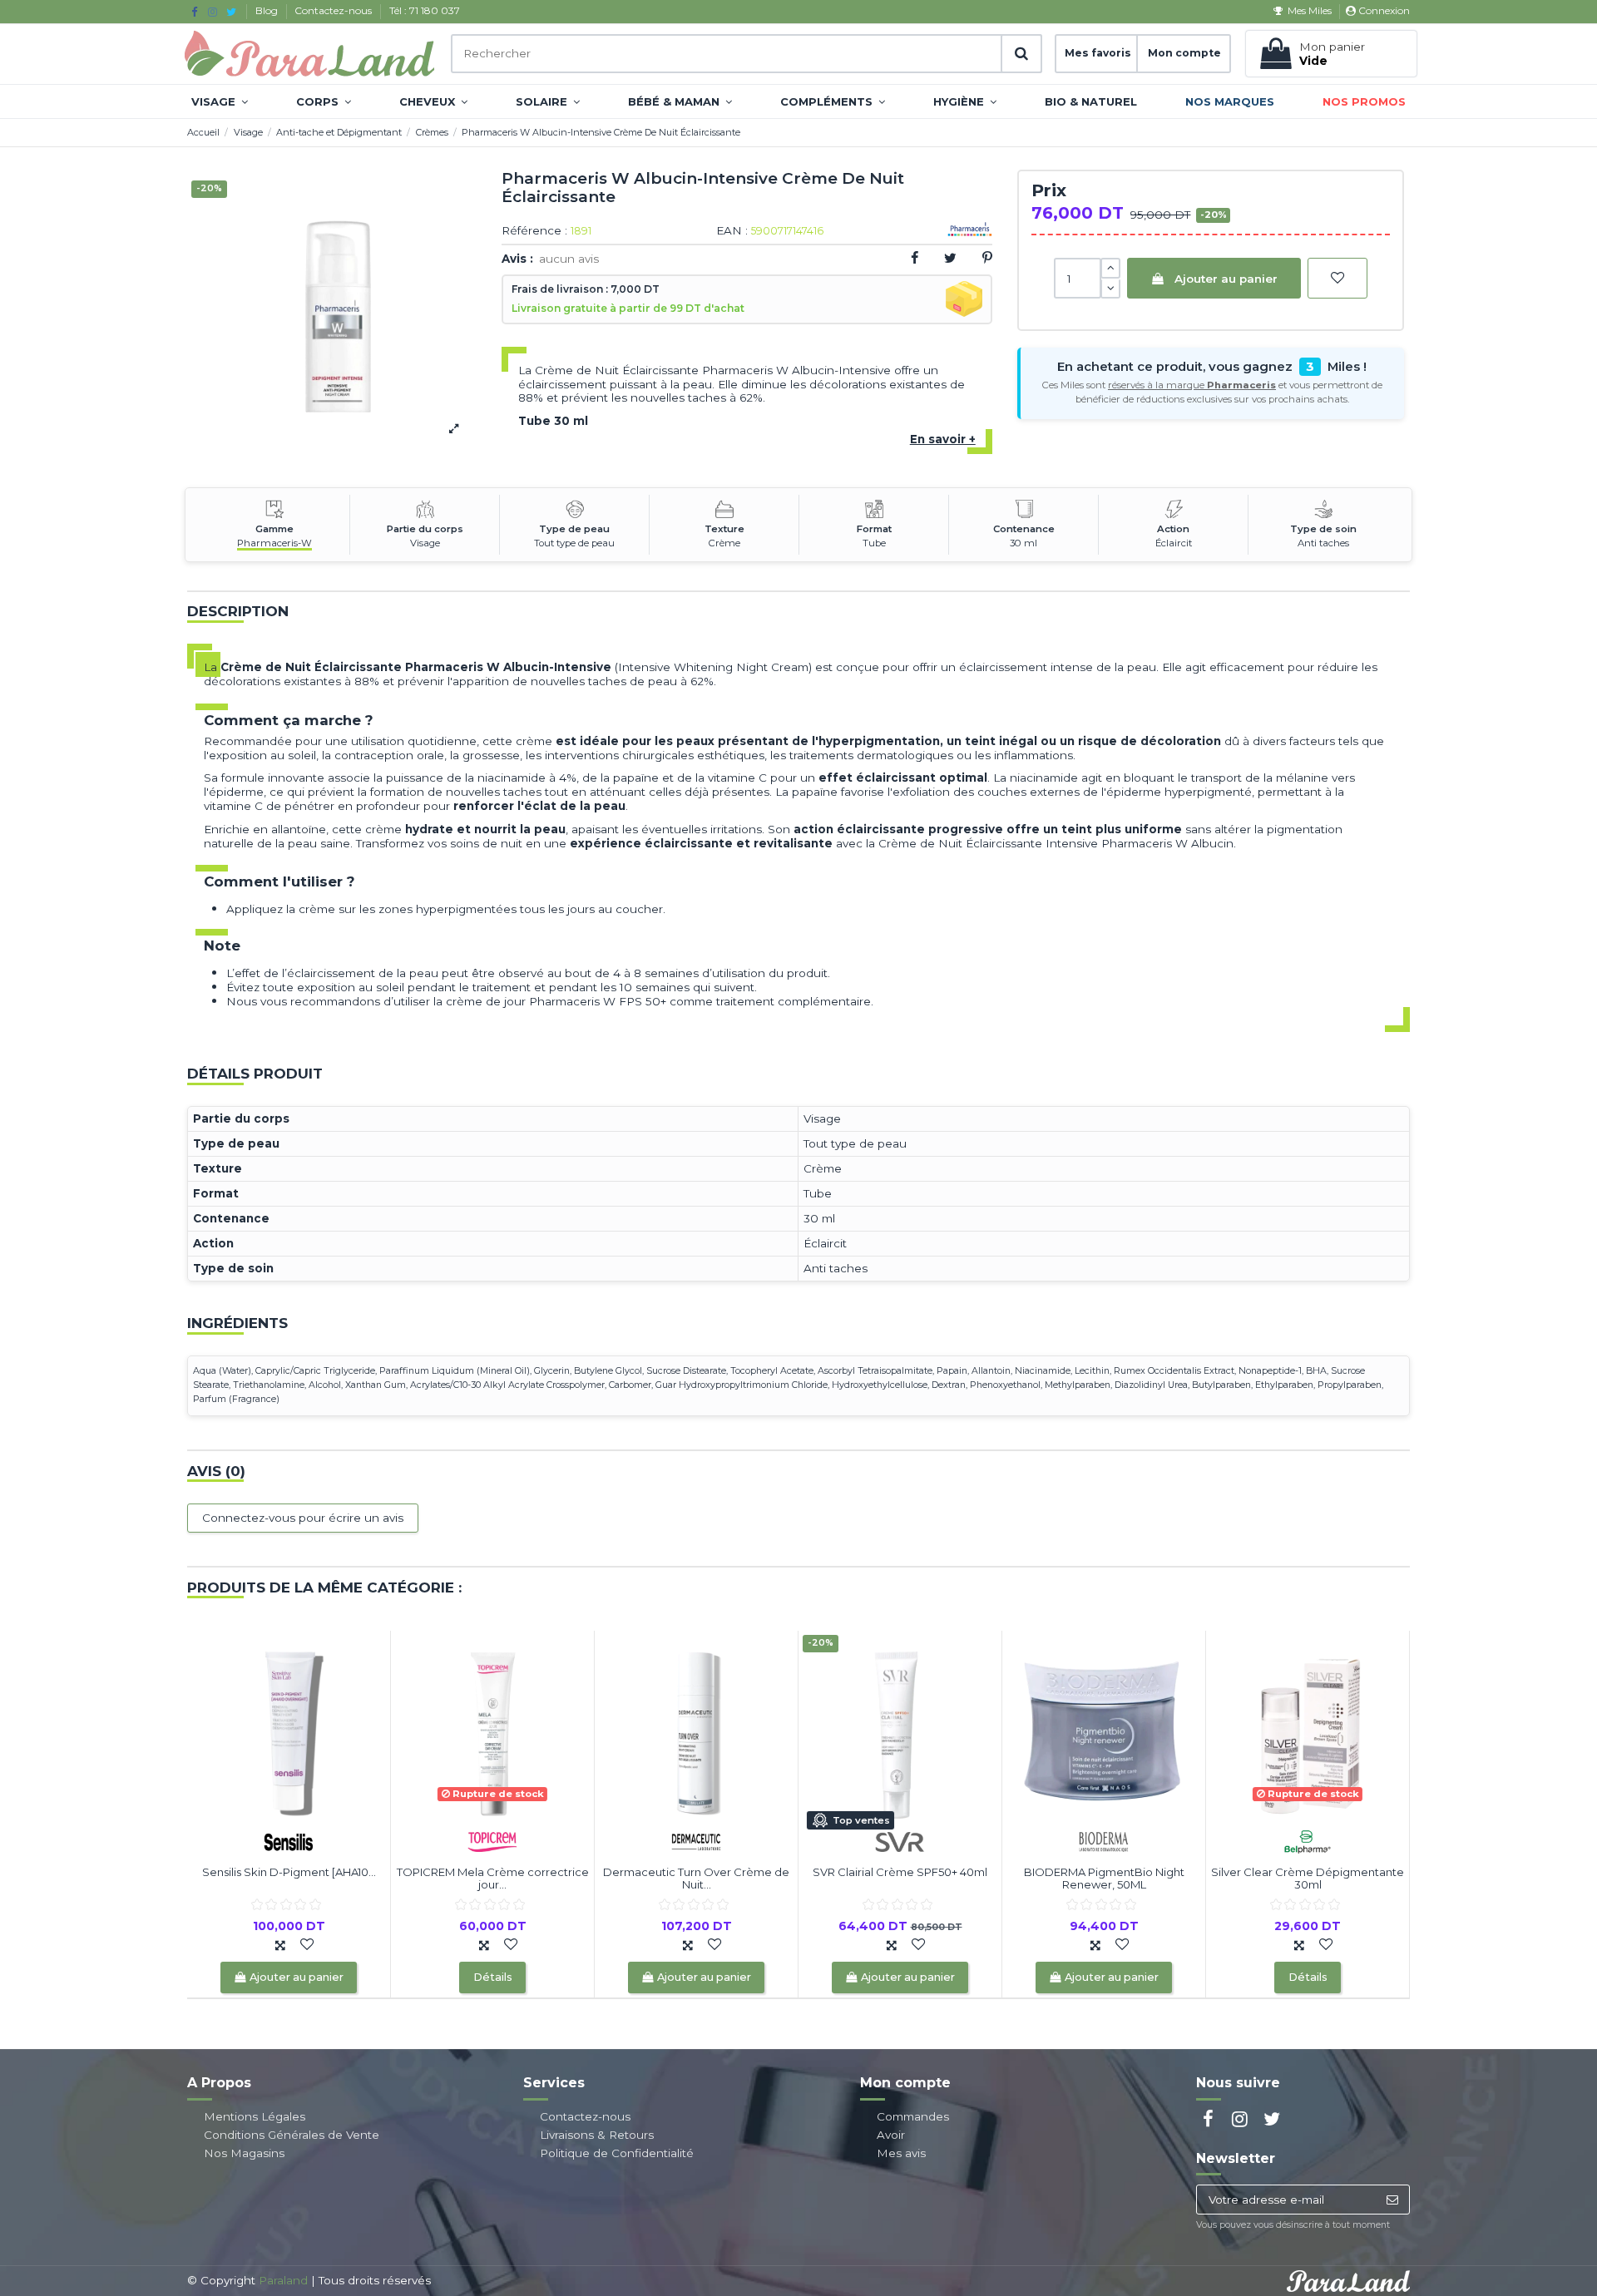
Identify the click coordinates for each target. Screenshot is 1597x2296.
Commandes (913, 2116)
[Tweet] (950, 258)
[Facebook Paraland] (194, 12)
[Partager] (915, 258)
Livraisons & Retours (597, 2135)
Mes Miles (1309, 10)
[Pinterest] (987, 258)
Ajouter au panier (1226, 279)
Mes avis (901, 2153)
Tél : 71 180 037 (425, 10)
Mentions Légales (255, 2116)
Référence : (534, 231)
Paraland (283, 2280)
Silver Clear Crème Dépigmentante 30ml (1308, 1879)
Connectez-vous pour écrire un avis (303, 1518)
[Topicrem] (492, 1840)
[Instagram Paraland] (213, 12)
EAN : (732, 231)
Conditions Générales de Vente (292, 2135)
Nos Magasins (244, 2153)
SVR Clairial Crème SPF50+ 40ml (900, 1872)
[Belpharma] (1308, 1840)
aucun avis (569, 259)
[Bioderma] (1104, 1840)
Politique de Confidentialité (617, 2153)
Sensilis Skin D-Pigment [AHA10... (289, 1872)
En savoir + (943, 439)
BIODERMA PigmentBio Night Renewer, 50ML (1104, 1879)
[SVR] (900, 1840)
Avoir (891, 2135)
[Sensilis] (289, 1840)
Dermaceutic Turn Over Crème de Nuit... (696, 1879)
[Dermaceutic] (696, 1840)
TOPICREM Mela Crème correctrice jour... (493, 1879)
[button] (220, 101)
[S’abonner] (1392, 2200)
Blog (268, 10)
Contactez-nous (334, 10)
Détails (493, 1977)
